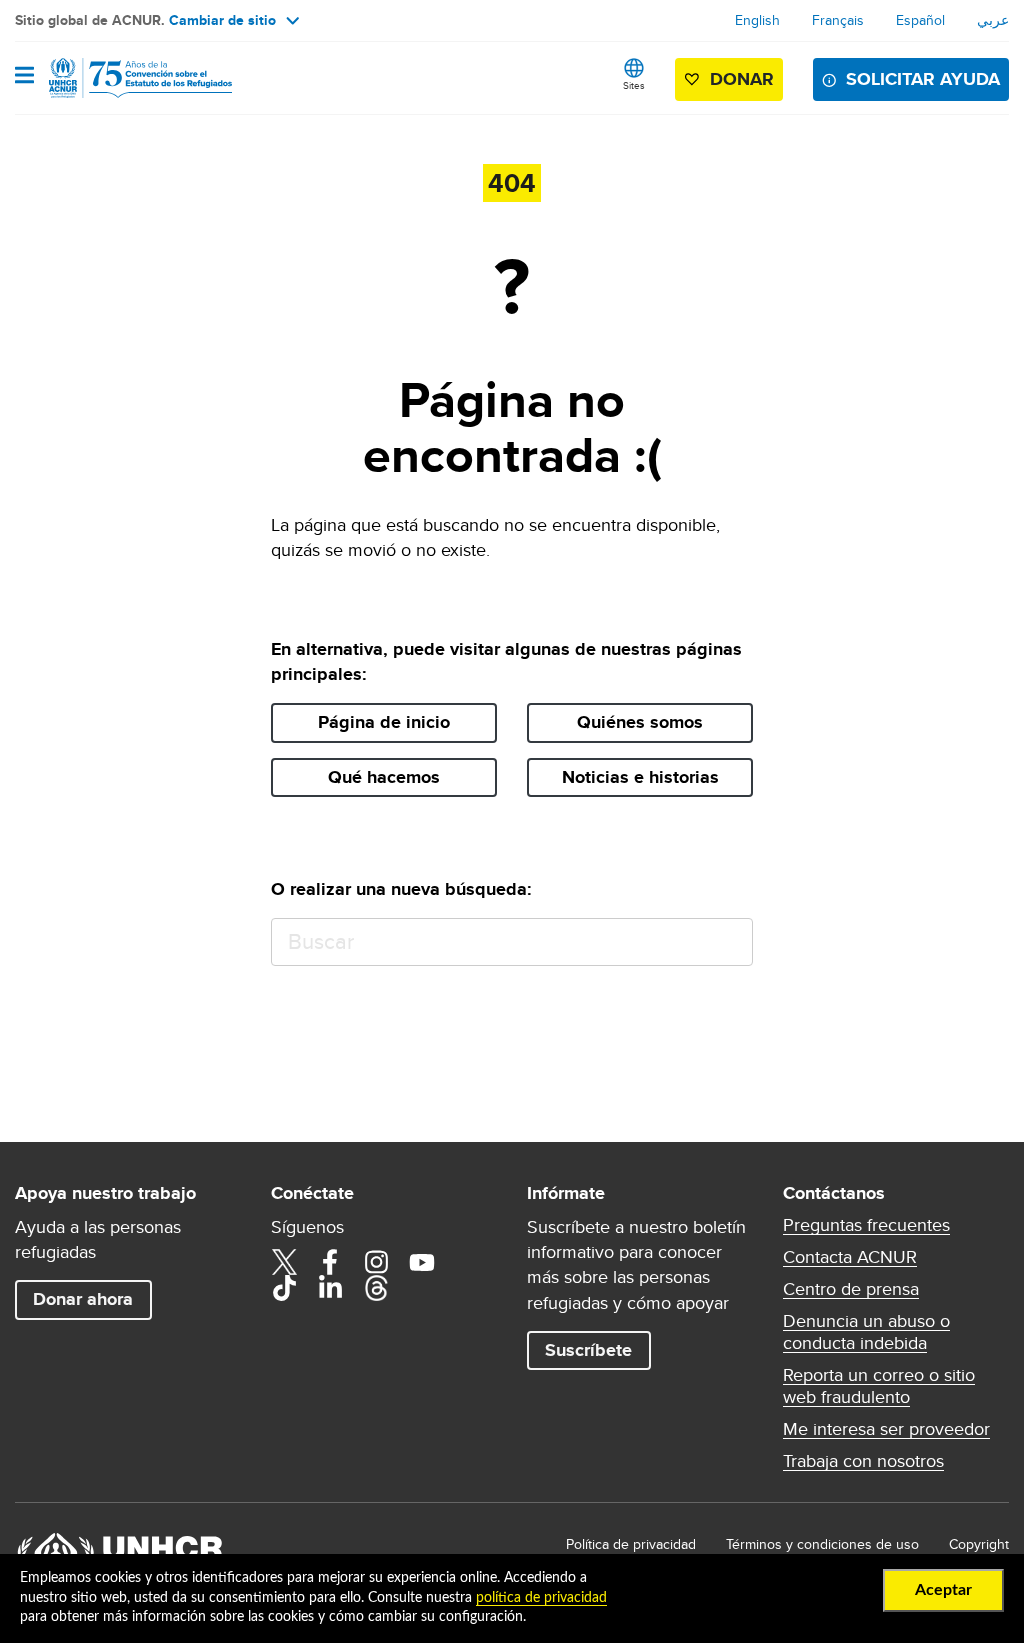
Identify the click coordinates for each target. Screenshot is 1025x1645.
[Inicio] (117, 78)
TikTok (284, 1288)
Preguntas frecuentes (866, 1225)
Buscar (728, 942)
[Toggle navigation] (24, 77)
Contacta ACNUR (850, 1257)
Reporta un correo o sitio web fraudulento (879, 1386)
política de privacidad (541, 1598)
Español (920, 20)
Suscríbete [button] (588, 1350)
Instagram (376, 1262)
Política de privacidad (631, 1544)
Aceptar (943, 1590)
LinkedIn (330, 1288)
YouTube (422, 1262)
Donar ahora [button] (83, 1299)
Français (838, 20)
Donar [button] (742, 79)
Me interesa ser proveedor (886, 1429)
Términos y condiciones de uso (822, 1544)
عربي (993, 20)
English (757, 20)
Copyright (979, 1544)
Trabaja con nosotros (863, 1461)
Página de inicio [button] (384, 722)
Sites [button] (634, 85)
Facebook (330, 1262)
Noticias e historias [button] (640, 777)
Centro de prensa (851, 1289)
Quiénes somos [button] (640, 722)
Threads (376, 1288)
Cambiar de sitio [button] (222, 20)
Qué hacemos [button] (384, 777)
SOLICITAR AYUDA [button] (923, 79)
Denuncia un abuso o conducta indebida (866, 1332)
